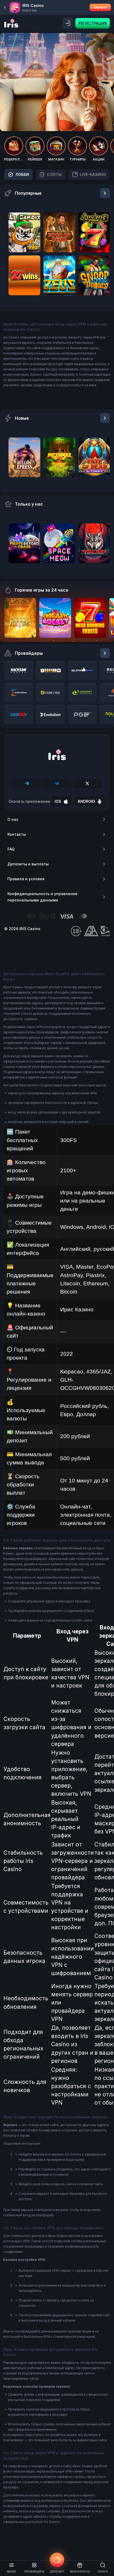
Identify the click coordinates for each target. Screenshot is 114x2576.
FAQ (11, 849)
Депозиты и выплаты (28, 864)
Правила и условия (26, 879)
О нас (13, 819)
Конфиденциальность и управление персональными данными (42, 897)
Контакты (17, 834)
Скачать (100, 7)
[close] (5, 7)
